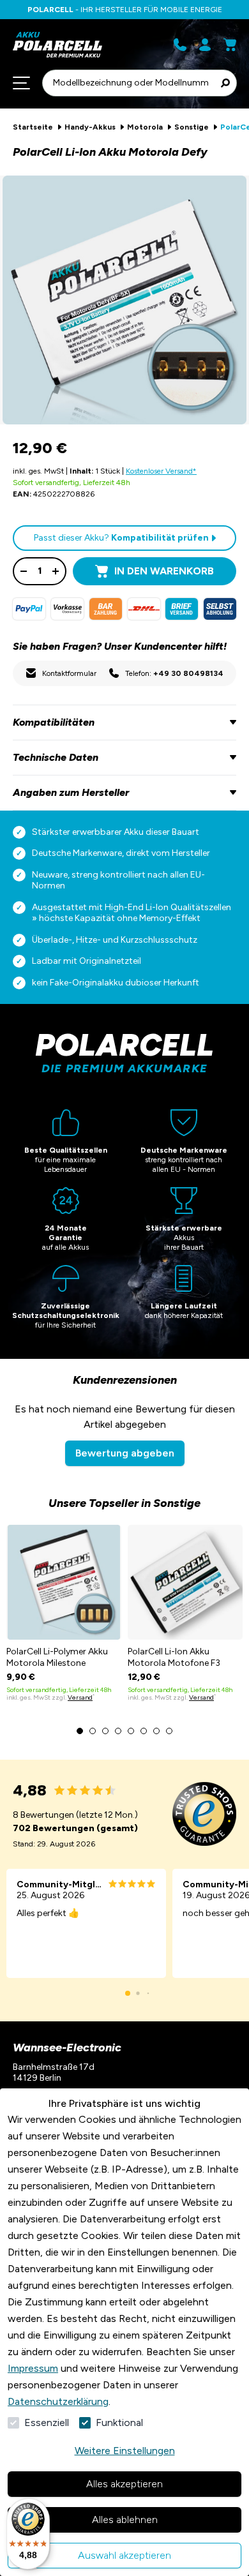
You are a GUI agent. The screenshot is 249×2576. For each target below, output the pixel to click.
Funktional (119, 2422)
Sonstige (192, 127)
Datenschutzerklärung (58, 2401)
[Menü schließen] (21, 83)
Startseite (33, 127)
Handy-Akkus (90, 127)
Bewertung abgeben (125, 1453)
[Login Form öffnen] (205, 45)
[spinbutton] (40, 571)
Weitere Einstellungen (125, 2451)
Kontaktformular (69, 673)
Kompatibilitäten (54, 722)
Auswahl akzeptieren (124, 2555)
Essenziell (47, 2422)
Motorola (145, 127)
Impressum (33, 2368)
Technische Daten (56, 757)
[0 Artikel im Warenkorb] (230, 45)
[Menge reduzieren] (24, 571)
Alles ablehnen (125, 2520)
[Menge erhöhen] (56, 571)
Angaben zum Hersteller (71, 792)
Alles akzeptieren (124, 2484)
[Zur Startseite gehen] (65, 45)
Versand (80, 1697)
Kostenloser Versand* (161, 471)
